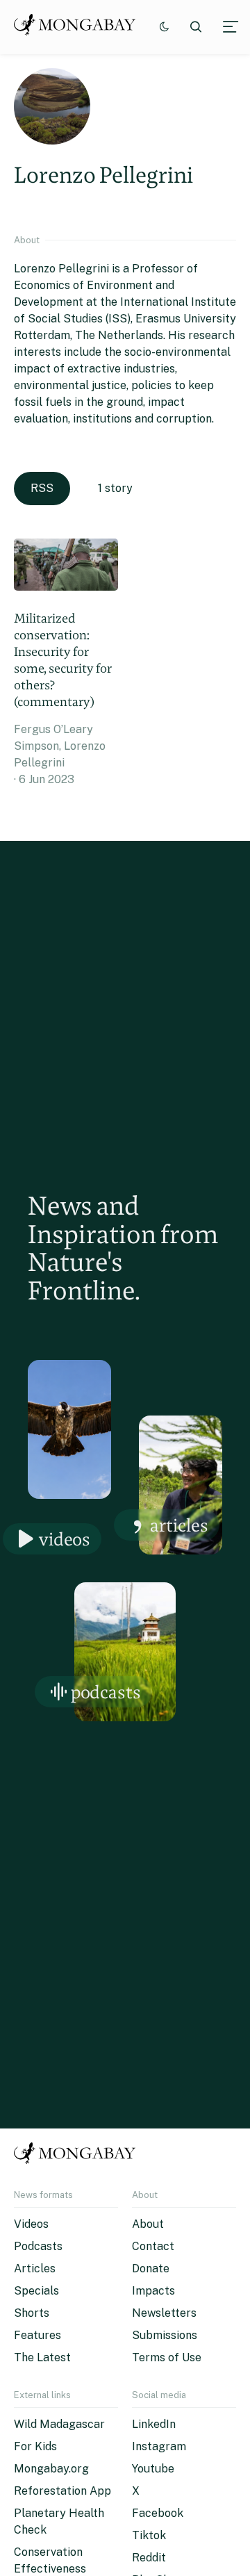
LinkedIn (154, 2424)
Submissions (165, 2335)
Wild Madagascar (59, 2424)
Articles (179, 1525)
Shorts (32, 2313)
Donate (151, 2269)
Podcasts (106, 1692)
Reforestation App (62, 2491)
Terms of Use (167, 2357)
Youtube (153, 2469)
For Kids (35, 2446)
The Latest (42, 2357)
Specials (36, 2291)
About (148, 2224)
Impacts (153, 2291)
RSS (42, 488)
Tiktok (149, 2535)
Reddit (149, 2558)
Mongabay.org (51, 2469)
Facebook (158, 2513)
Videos (65, 1539)
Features (37, 2335)
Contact (153, 2246)
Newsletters (164, 2313)
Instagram (159, 2446)
